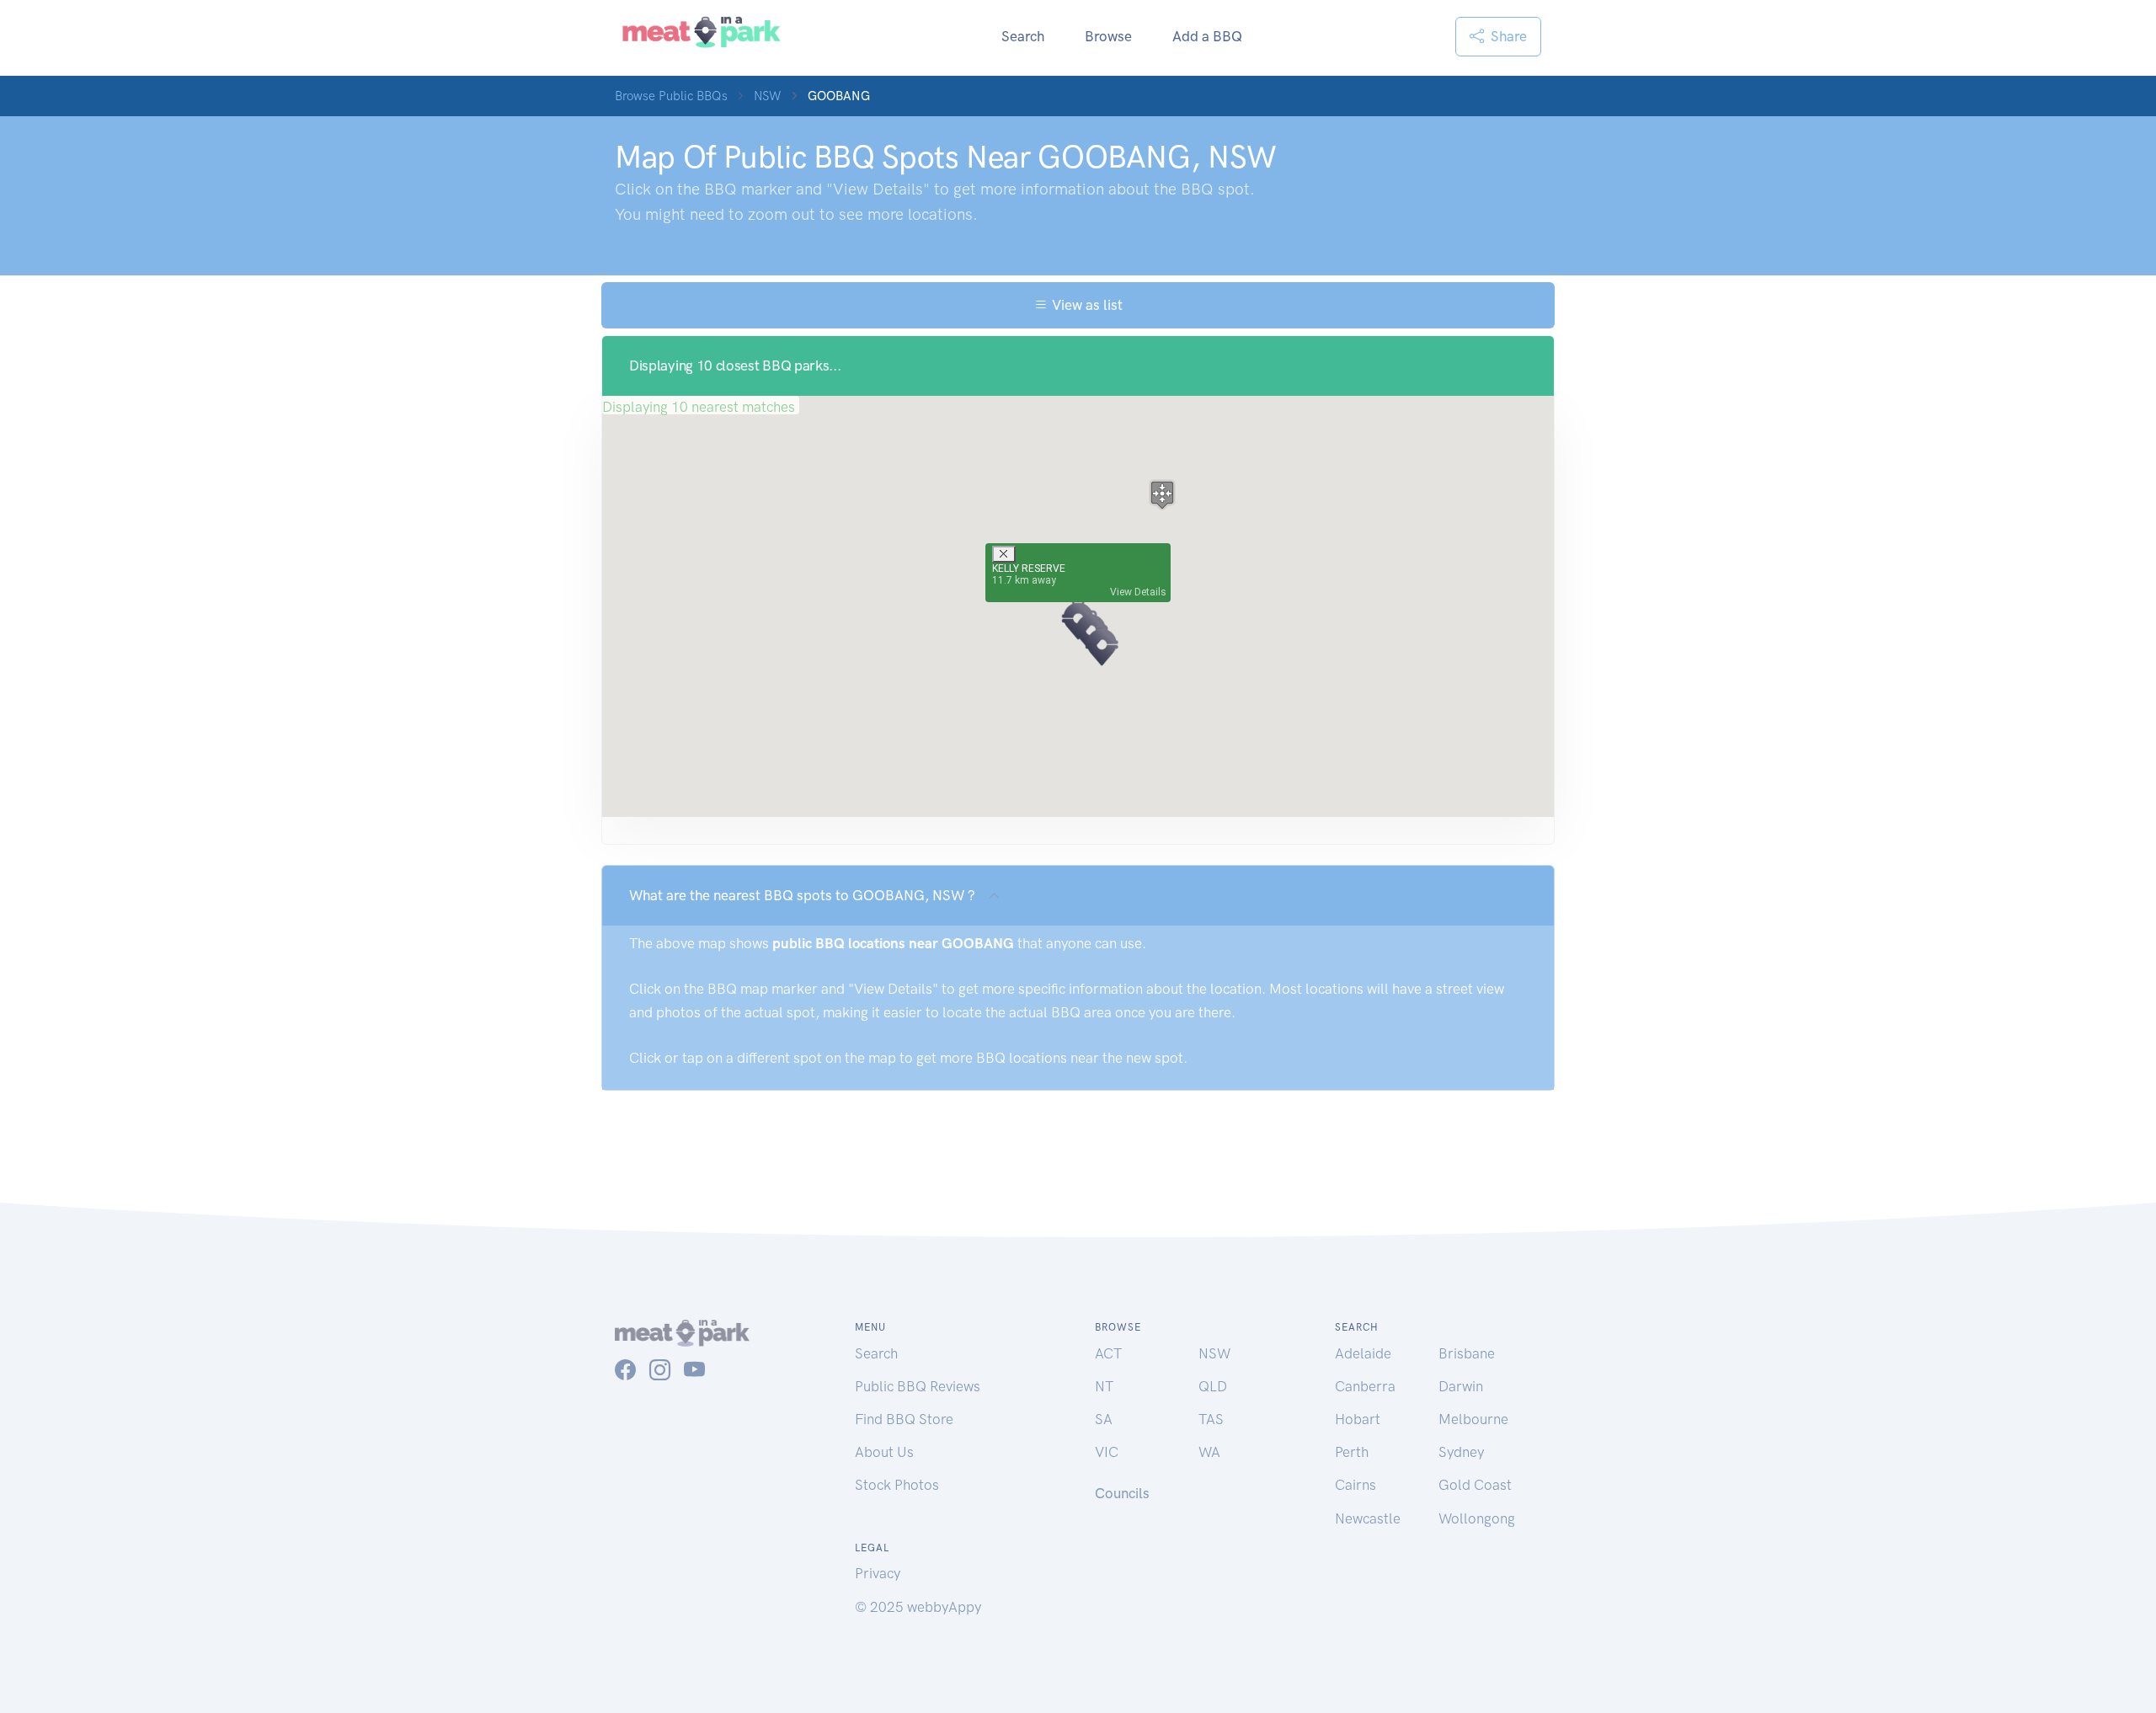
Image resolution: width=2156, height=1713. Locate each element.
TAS (1211, 1419)
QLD (1213, 1386)
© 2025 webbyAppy (918, 1607)
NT (1104, 1386)
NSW (768, 96)
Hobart (1358, 1419)
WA (1209, 1452)
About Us (884, 1452)
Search (1023, 36)
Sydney (1461, 1452)
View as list (1085, 305)
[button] (1102, 645)
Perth (1352, 1452)
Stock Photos (897, 1485)
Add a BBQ (1207, 36)
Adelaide (1363, 1353)
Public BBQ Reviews (918, 1386)
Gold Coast (1475, 1485)
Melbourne (1473, 1419)
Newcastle (1368, 1518)
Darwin (1461, 1386)
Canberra (1365, 1386)
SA (1104, 1419)
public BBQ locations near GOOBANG (893, 943)
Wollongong (1477, 1518)
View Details (1138, 592)
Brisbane (1467, 1353)
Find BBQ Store (904, 1419)
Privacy (878, 1573)
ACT (1108, 1353)
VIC (1107, 1452)
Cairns (1356, 1485)
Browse (1108, 36)
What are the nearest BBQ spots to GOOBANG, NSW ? (802, 895)
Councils (1122, 1493)
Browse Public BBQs (671, 96)
